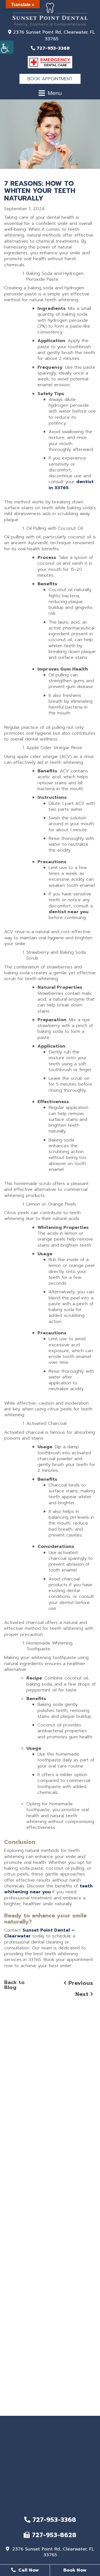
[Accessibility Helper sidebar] (7, 47)
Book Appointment (50, 79)
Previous (80, 1983)
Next (83, 1994)
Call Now (28, 2570)
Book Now (75, 2570)
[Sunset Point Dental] (50, 14)
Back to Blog (14, 1985)
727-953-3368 (52, 48)
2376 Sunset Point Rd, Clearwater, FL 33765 (53, 36)
